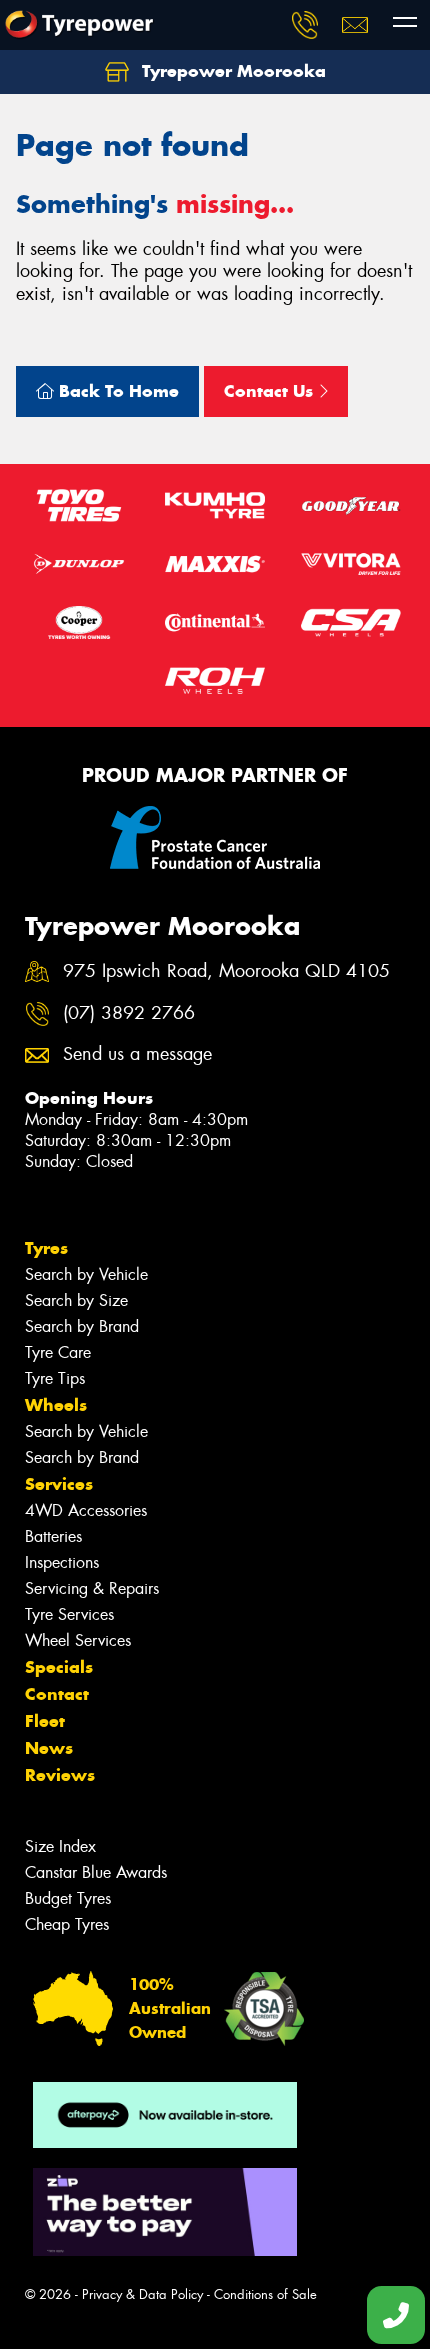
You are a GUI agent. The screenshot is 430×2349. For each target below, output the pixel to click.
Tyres (46, 1248)
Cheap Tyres (67, 1924)
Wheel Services (78, 1640)
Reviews (60, 1775)
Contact (57, 1694)
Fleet (45, 1721)
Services (59, 1484)
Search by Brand (82, 1326)
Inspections (62, 1562)
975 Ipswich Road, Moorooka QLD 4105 (226, 971)
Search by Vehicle (86, 1274)
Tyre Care (58, 1352)
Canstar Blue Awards (96, 1872)
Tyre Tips (55, 1378)
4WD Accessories (86, 1510)
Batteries (53, 1536)
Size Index (60, 1846)
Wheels (56, 1405)
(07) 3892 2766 (129, 1013)
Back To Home (116, 391)
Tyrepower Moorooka (231, 71)
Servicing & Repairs (92, 1588)
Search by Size (76, 1300)
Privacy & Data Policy (142, 2294)
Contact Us (271, 391)
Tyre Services (69, 1614)
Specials (59, 1667)
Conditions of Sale (265, 2294)
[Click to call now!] (305, 25)
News (49, 1748)
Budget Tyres (68, 1898)
